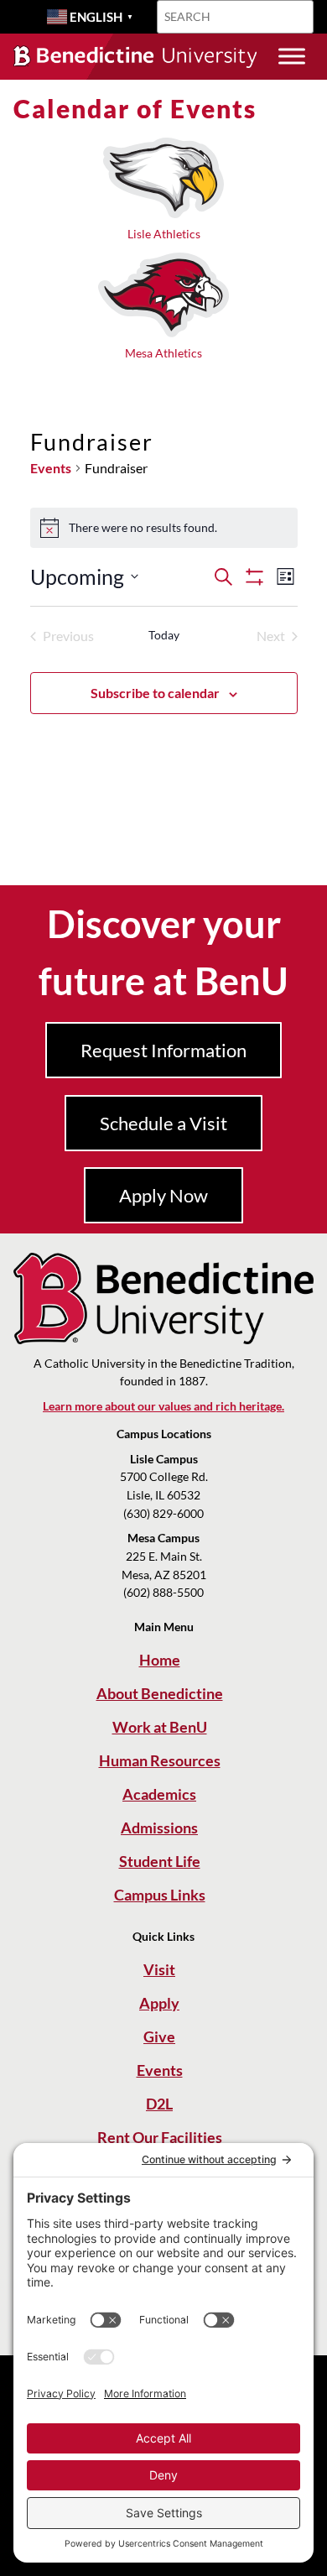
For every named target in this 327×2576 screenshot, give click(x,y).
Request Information (163, 1050)
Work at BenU (160, 1727)
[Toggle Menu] (292, 57)
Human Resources (160, 1760)
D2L (159, 2104)
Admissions (159, 1828)
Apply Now (163, 1195)
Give (159, 2036)
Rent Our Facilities (160, 2137)
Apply (159, 2003)
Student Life (160, 1861)
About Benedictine (160, 1693)
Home (160, 1660)
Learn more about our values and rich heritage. (163, 1406)
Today (164, 635)
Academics (159, 1794)
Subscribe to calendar (155, 693)
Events (51, 468)
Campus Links (160, 1895)
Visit (159, 1969)
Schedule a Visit (163, 1123)
